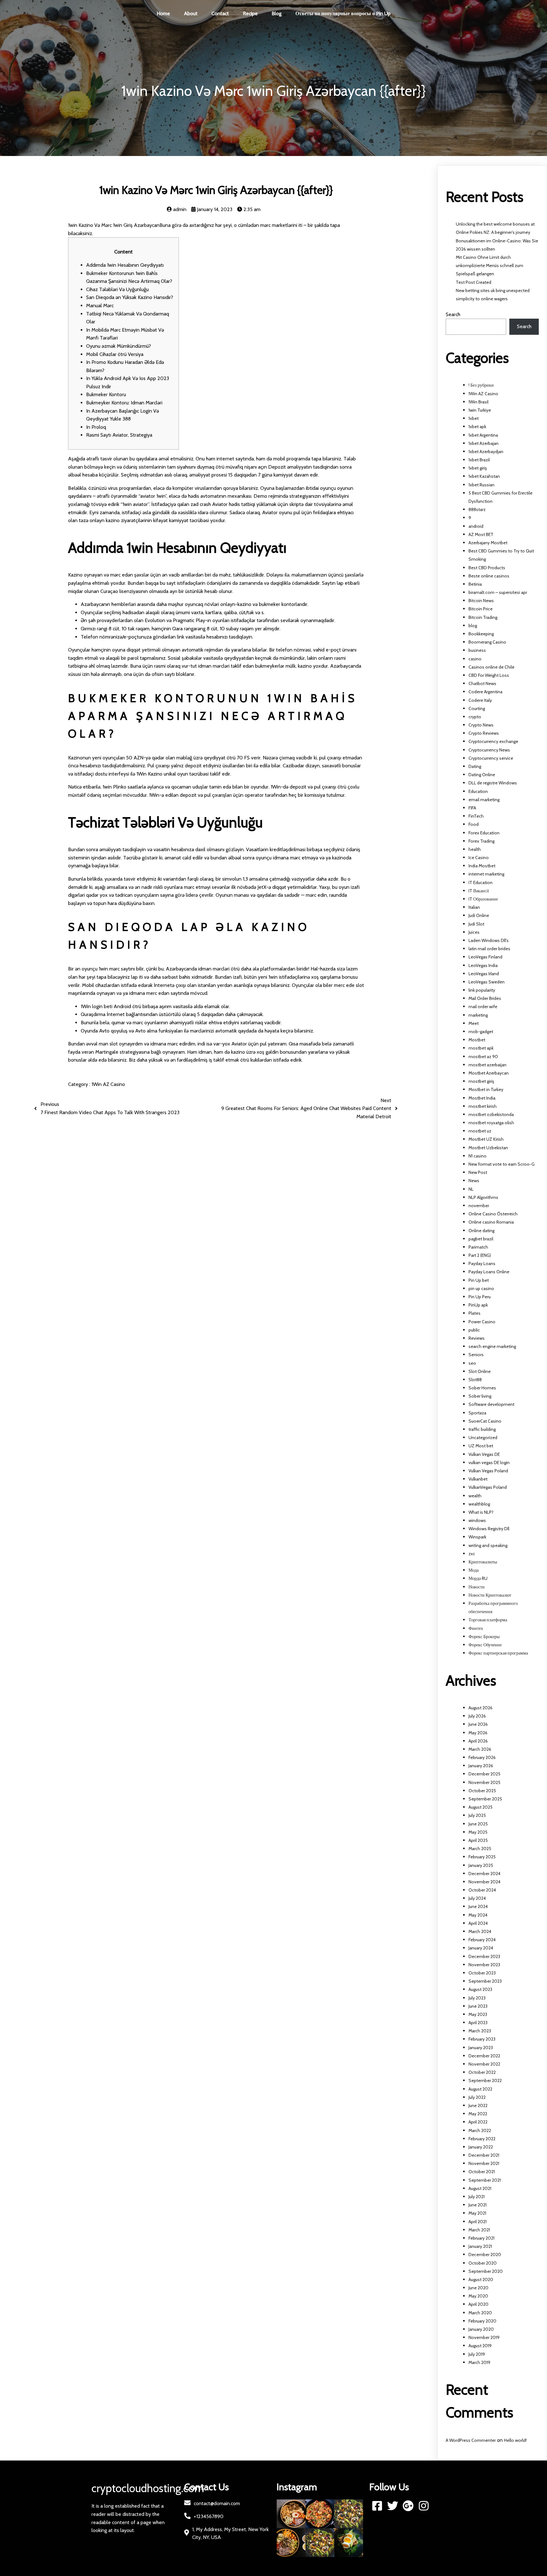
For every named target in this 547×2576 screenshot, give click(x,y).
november (479, 1206)
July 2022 (477, 2097)
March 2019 (479, 2362)
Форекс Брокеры (484, 1637)
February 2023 (482, 2039)
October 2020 (483, 2263)
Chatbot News (482, 683)
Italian (474, 907)
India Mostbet (482, 866)
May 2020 (478, 2296)
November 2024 (484, 1882)
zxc (472, 1554)
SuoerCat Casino (485, 1421)
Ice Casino (479, 858)
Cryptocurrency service (491, 758)
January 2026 (481, 1766)
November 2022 (484, 2064)
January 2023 (481, 2048)
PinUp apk (478, 1305)
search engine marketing (492, 1346)
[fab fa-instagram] (424, 2506)
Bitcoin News (481, 601)
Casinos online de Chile (491, 667)
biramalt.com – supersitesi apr (498, 592)
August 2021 (480, 2188)
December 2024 (484, 1874)
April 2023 (478, 2023)
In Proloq (96, 427)
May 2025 (478, 1832)
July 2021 (477, 2197)
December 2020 (485, 2255)
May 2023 (478, 2014)
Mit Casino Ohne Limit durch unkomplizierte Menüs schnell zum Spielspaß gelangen (490, 265)
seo (472, 1363)
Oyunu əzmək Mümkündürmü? (119, 346)
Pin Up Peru (480, 1297)
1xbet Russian (481, 485)
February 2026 (482, 1757)
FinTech (476, 816)
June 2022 (478, 2105)
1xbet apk (477, 427)
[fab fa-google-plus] (408, 2506)
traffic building (482, 1429)
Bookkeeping (481, 634)
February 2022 (482, 2139)
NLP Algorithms (483, 1197)
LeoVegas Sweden (487, 982)
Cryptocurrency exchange (493, 741)
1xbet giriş (478, 468)
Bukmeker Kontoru (106, 394)
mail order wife (483, 1007)
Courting (477, 708)
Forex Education (484, 833)
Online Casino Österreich (493, 1214)
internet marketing (486, 874)
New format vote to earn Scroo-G (502, 1164)
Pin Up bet (479, 1280)
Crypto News (481, 725)
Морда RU (478, 1578)
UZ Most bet (481, 1446)
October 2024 (482, 1890)
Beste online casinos (489, 576)
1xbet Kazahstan (484, 476)
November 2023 (484, 1965)
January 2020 (481, 2329)
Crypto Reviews (484, 733)
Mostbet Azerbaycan (489, 1073)
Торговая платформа (488, 1620)
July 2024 (477, 1898)
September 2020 (486, 2271)
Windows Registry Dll (489, 1529)
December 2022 (484, 2056)
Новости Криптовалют (490, 1595)
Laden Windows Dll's (489, 940)
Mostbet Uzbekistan (488, 1148)
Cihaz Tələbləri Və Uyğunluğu (117, 289)
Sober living (480, 1396)
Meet (474, 1023)
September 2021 (485, 2180)
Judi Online (479, 915)
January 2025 (481, 1865)
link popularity (482, 990)
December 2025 (484, 1774)
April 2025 (478, 1840)
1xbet (474, 418)
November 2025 (484, 1782)
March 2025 (480, 1849)
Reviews (477, 1338)
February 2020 (482, 2321)
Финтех (476, 1628)
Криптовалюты (483, 1562)
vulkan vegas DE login (489, 1463)
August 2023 (480, 1989)
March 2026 (480, 1749)
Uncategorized (483, 1438)
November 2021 (484, 2163)
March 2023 (480, 2031)
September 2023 (485, 1981)
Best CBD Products (487, 568)
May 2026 (478, 1733)
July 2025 (477, 1815)
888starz (477, 509)
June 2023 (478, 2006)
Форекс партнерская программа (498, 1653)
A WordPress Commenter (471, 2440)
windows (477, 1520)
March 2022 (480, 2130)
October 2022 (482, 2072)
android (476, 526)
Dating (475, 766)
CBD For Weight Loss (489, 675)
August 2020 (481, 2280)
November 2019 (484, 2337)
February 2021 (481, 2238)
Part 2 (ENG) (480, 1255)
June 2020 (478, 2288)
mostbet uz (480, 1131)
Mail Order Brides (485, 998)
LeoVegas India (483, 965)
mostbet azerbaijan (487, 1065)
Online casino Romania (491, 1222)
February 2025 (482, 1857)
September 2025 (485, 1799)
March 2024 (480, 1931)
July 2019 (477, 2354)
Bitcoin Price (481, 609)
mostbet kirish (483, 1106)
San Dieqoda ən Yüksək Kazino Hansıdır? (130, 297)
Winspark (477, 1537)
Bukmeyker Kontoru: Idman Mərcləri (124, 403)
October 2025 (482, 1791)
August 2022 (480, 2089)
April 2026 (478, 1741)
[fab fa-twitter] (393, 2506)
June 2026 (478, 1724)
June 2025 (478, 1824)
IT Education (481, 883)
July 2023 (477, 1998)
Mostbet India (482, 1098)
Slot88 (475, 1380)
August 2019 (480, 2346)
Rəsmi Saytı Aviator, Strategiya (119, 435)
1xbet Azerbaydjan (486, 452)
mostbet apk (481, 1048)
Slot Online (480, 1371)
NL (471, 1189)
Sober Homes (482, 1388)
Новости (477, 1587)
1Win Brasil (478, 402)
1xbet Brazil (479, 460)
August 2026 (481, 1708)
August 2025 (481, 1807)
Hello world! (515, 2440)
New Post (478, 1172)
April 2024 (478, 1923)
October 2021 (482, 2172)
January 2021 (480, 2246)
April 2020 (478, 2304)
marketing (478, 1015)
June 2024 (478, 1906)
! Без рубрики (481, 385)
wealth (475, 1496)
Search (453, 314)
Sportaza (477, 1413)
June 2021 (478, 2205)
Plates (475, 1313)
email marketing (484, 800)
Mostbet (477, 1040)
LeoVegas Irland (484, 974)
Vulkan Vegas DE (484, 1454)
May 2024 (478, 1915)
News (474, 1181)
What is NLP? (481, 1512)
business (477, 650)
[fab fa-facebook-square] (377, 2506)
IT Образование (483, 899)
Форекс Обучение (485, 1645)
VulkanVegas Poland (488, 1487)
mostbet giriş (481, 1081)
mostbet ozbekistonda (491, 1114)
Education (478, 791)
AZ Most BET (481, 534)
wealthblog (479, 1504)
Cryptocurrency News (489, 750)
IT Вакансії (479, 891)
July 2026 (477, 1716)
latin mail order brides (489, 949)
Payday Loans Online (489, 1272)
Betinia (475, 584)
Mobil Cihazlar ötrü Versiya (115, 354)
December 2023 (484, 1956)
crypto (475, 717)
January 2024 (481, 1948)
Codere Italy (480, 700)
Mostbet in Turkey (486, 1089)
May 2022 (478, 2114)
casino (475, 659)
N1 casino (478, 1156)
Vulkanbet (478, 1479)
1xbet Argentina (483, 435)
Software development (491, 1404)
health (475, 849)
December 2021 (484, 2155)
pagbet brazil (481, 1239)
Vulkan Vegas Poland (488, 1471)
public (474, 1330)
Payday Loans (482, 1263)
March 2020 (480, 2313)
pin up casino (481, 1288)
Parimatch (478, 1247)
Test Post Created (474, 282)
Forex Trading (481, 841)
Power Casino (482, 1322)
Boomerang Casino (487, 642)
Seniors (476, 1355)
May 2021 (477, 2213)
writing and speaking (488, 1545)
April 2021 (478, 2222)
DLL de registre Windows (493, 783)
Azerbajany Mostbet (488, 543)
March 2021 (479, 2230)
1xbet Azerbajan (484, 443)
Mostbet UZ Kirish (486, 1139)
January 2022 (481, 2147)
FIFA (472, 808)
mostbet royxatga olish (491, 1123)
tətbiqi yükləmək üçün (265, 504)
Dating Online (482, 775)
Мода (474, 1570)
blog (473, 626)
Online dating (481, 1231)
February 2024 (482, 1940)
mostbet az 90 (483, 1057)
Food (474, 824)
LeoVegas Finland (485, 957)
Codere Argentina (485, 692)
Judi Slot (476, 924)
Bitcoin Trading (483, 617)
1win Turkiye (480, 410)
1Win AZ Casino (108, 1084)
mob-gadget (481, 1032)
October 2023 (482, 1973)
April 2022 (478, 2122)
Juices (474, 932)
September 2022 (485, 2080)
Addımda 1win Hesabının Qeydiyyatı (125, 265)
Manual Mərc (100, 306)
